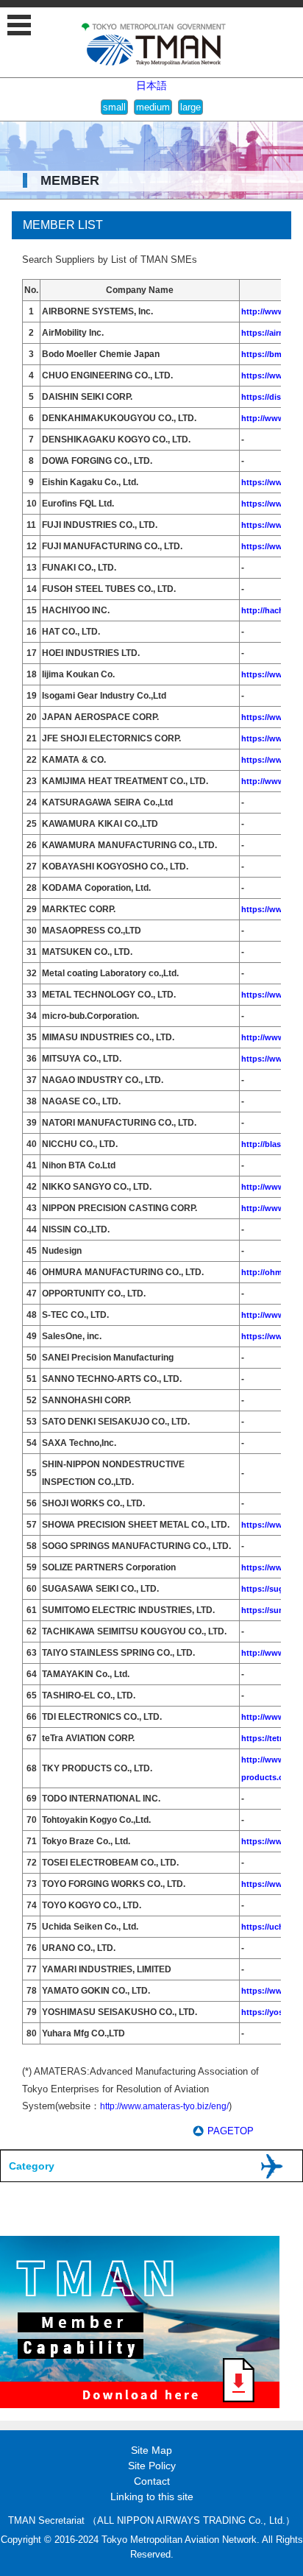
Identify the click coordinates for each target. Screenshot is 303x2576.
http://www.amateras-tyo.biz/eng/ (164, 2106)
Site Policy (152, 2466)
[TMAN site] (154, 63)
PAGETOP (231, 2131)
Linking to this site (152, 2496)
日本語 (151, 85)
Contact (152, 2481)
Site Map (151, 2450)
